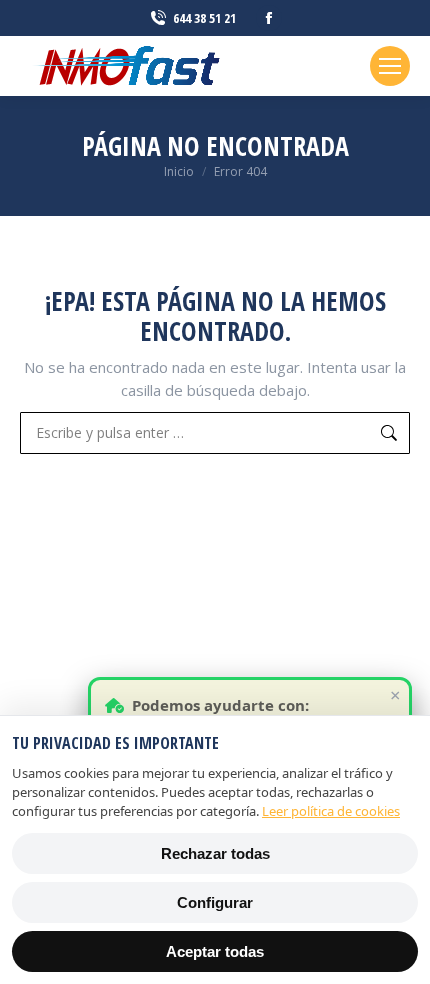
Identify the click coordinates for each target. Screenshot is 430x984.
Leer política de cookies (331, 811)
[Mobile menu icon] (390, 66)
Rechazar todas (215, 853)
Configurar (215, 902)
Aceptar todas (215, 951)
